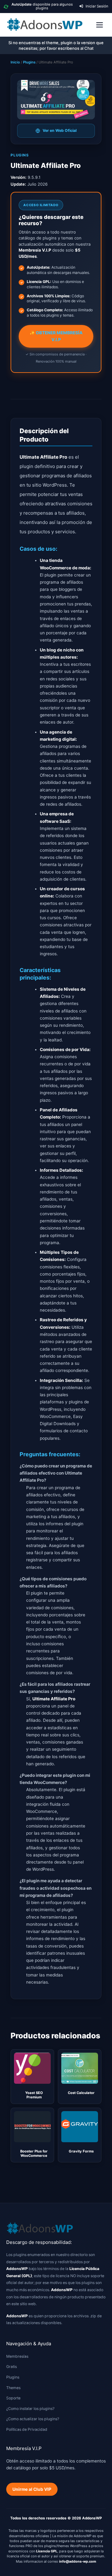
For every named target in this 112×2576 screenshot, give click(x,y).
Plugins (29, 62)
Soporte (13, 2398)
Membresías (17, 2356)
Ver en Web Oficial (60, 130)
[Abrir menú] (100, 25)
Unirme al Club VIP (32, 2489)
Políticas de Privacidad (27, 2429)
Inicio (15, 62)
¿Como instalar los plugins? (30, 2409)
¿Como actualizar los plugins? (33, 2419)
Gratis (12, 2367)
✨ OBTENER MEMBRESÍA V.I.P (56, 336)
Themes (13, 2388)
